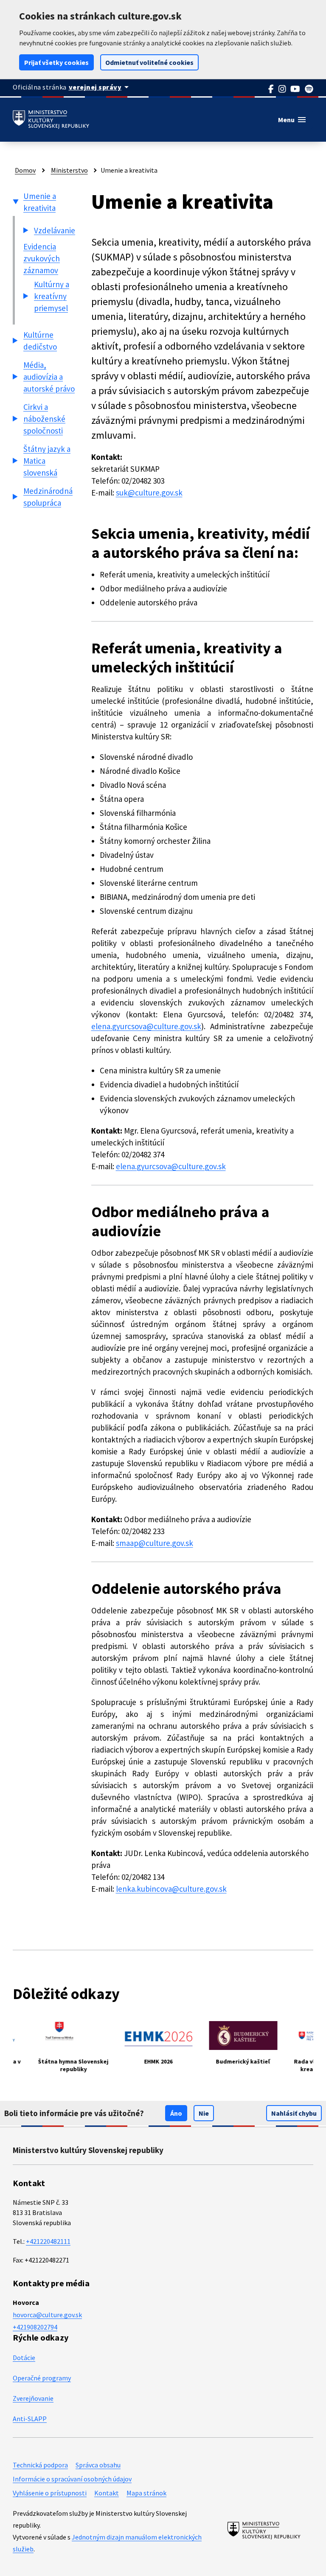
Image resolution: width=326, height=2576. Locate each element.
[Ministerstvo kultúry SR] (264, 2530)
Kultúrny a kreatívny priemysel (52, 296)
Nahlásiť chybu (294, 2113)
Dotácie (24, 2358)
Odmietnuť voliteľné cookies (149, 62)
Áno (176, 2113)
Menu (292, 120)
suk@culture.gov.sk (149, 493)
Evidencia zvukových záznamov (42, 258)
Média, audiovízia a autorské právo (49, 377)
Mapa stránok (146, 2493)
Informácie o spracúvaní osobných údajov (72, 2479)
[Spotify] (309, 89)
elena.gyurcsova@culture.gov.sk (146, 1026)
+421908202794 (35, 2327)
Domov (25, 170)
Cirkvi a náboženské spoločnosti (44, 419)
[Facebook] (271, 89)
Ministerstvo (69, 170)
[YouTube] (295, 89)
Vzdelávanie (55, 230)
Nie (204, 2113)
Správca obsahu (98, 2465)
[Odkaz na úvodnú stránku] (51, 120)
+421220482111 (48, 2241)
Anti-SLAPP (30, 2419)
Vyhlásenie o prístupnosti (50, 2493)
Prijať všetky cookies (56, 62)
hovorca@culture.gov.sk (47, 2315)
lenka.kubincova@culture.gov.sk (171, 1889)
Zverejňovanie (33, 2398)
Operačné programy (42, 2378)
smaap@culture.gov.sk (155, 1543)
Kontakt (107, 2493)
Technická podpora (40, 2465)
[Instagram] (282, 89)
